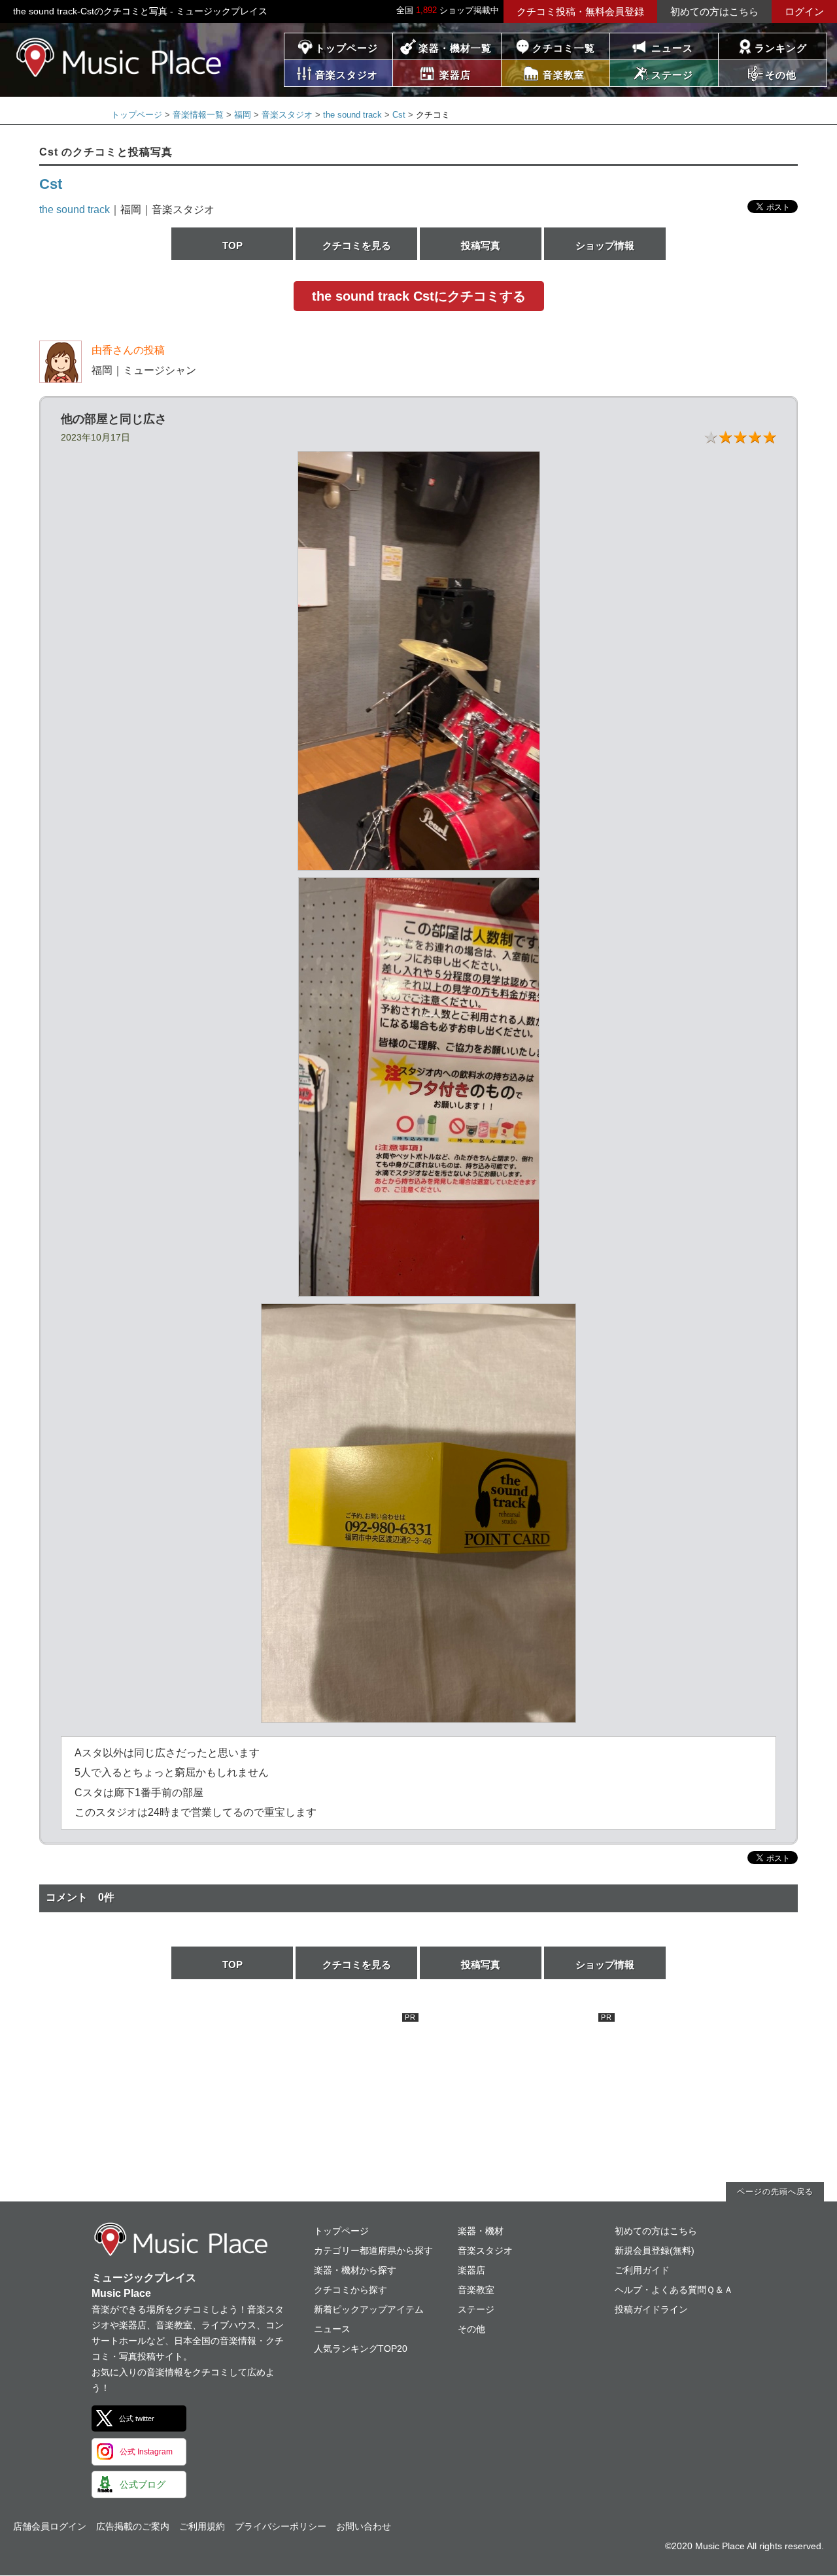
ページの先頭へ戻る (775, 2192)
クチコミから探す (350, 2290)
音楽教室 (476, 2290)
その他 (471, 2329)
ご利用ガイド (642, 2270)
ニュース (672, 48)
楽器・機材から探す (355, 2270)
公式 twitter (137, 2418)
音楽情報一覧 (198, 115)
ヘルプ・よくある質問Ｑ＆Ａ (674, 2290)
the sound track (352, 115)
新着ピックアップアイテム (369, 2309)
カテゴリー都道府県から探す (373, 2250)
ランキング (781, 48)
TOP (232, 245)
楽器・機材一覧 (455, 48)
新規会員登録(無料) (655, 2250)
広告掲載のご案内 (133, 2526)
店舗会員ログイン (50, 2526)
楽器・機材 (481, 2231)
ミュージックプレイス (119, 57)
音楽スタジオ (287, 115)
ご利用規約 (202, 2526)
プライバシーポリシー (281, 2526)
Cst (399, 115)
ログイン (804, 11)
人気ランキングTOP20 (361, 2349)
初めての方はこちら (714, 11)
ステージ (476, 2309)
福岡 (243, 115)
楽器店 (471, 2270)
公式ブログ (143, 2484)
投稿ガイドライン (651, 2309)
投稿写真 (481, 245)
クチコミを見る (357, 245)
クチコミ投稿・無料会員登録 (580, 11)
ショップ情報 (605, 245)
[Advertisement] (320, 2095)
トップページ (347, 48)
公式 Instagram (146, 2452)
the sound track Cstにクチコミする (419, 296)
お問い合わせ (364, 2526)
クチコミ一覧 (564, 48)
